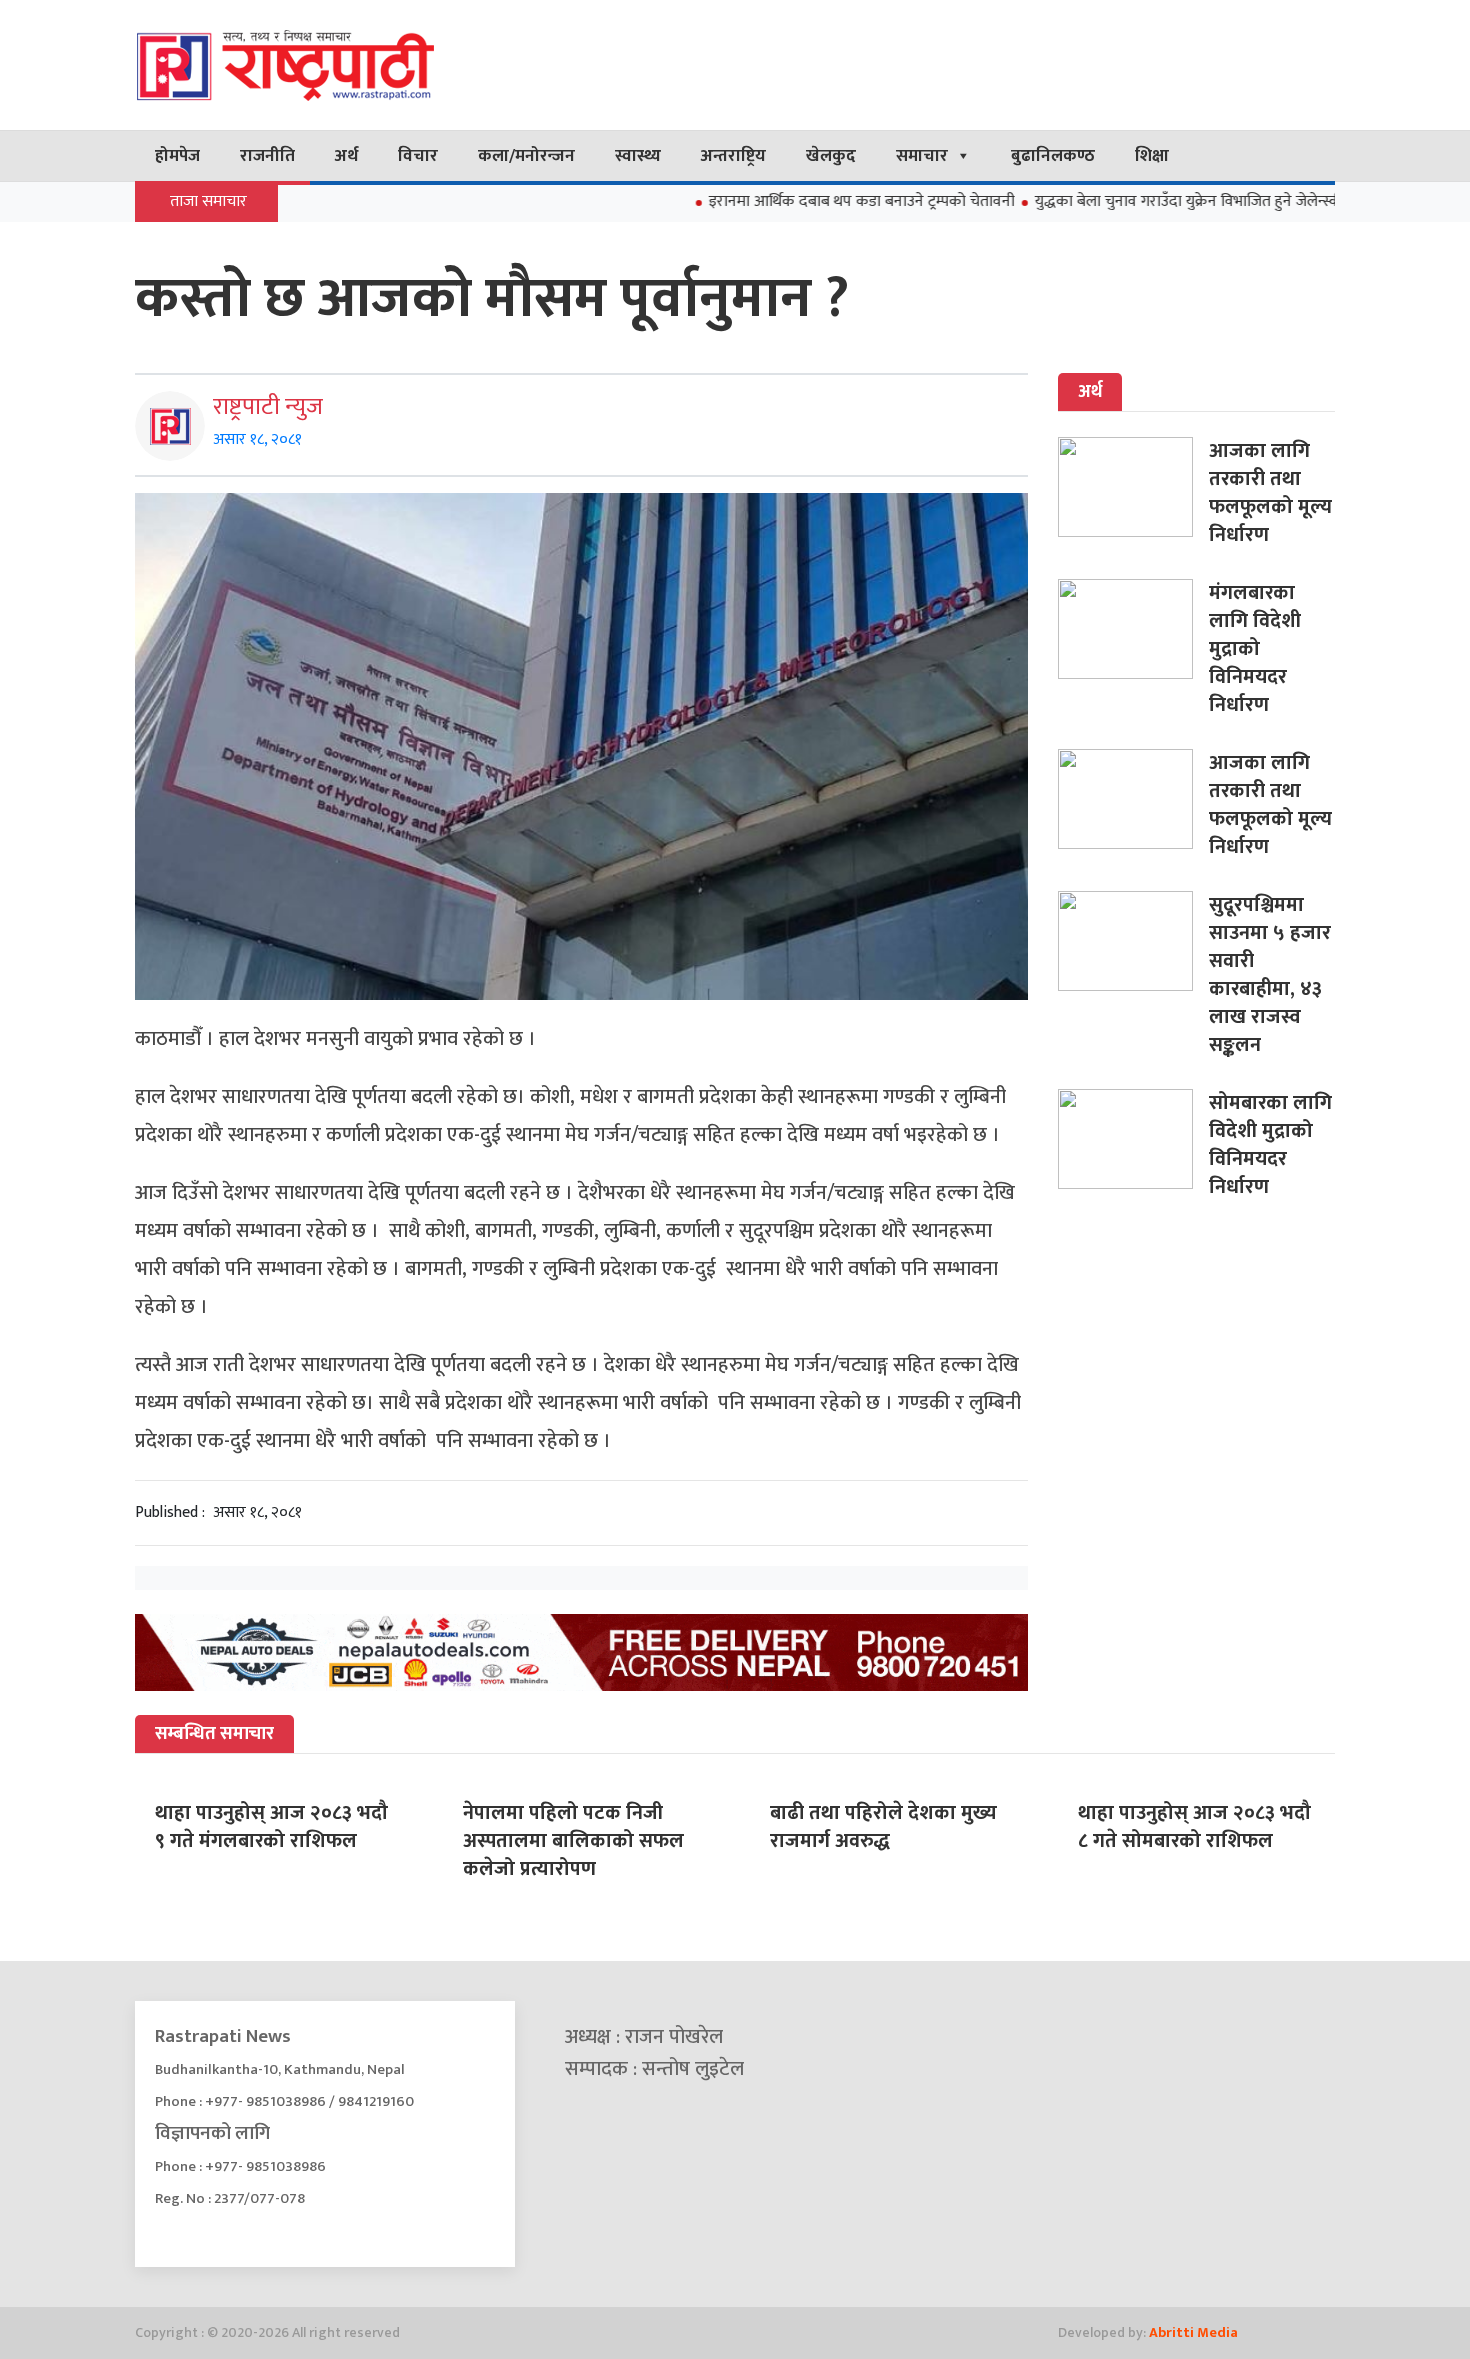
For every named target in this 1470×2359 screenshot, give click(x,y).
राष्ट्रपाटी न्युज (268, 407)
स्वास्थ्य (638, 156)
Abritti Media (1193, 2332)
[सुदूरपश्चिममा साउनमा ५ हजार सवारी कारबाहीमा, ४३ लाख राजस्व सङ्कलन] (1133, 941)
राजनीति (267, 156)
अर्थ (346, 156)
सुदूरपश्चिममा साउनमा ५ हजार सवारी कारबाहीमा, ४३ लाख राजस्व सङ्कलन (1270, 975)
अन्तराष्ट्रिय (733, 156)
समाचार (922, 156)
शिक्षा (1152, 156)
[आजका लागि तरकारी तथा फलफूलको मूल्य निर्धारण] (1133, 487)
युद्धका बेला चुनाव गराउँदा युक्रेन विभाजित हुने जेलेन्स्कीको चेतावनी (1157, 201)
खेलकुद (831, 156)
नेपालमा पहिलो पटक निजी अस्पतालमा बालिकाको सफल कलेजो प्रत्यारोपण (573, 1841)
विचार (418, 156)
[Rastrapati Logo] (325, 65)
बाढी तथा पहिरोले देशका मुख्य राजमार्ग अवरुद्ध (883, 1827)
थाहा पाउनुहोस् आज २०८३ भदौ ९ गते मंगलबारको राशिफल (271, 1827)
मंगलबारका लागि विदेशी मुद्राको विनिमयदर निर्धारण (1255, 649)
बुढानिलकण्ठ (1053, 156)
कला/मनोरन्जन (526, 156)
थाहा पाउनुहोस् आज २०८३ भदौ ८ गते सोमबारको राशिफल (1194, 1827)
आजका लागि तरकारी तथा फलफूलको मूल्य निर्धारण (1270, 493)
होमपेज (177, 156)
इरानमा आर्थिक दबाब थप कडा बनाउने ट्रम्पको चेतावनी (796, 201)
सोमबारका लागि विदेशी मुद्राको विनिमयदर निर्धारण (1270, 1145)
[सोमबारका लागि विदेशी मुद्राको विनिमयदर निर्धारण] (1133, 1139)
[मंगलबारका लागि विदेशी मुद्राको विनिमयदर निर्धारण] (1133, 629)
